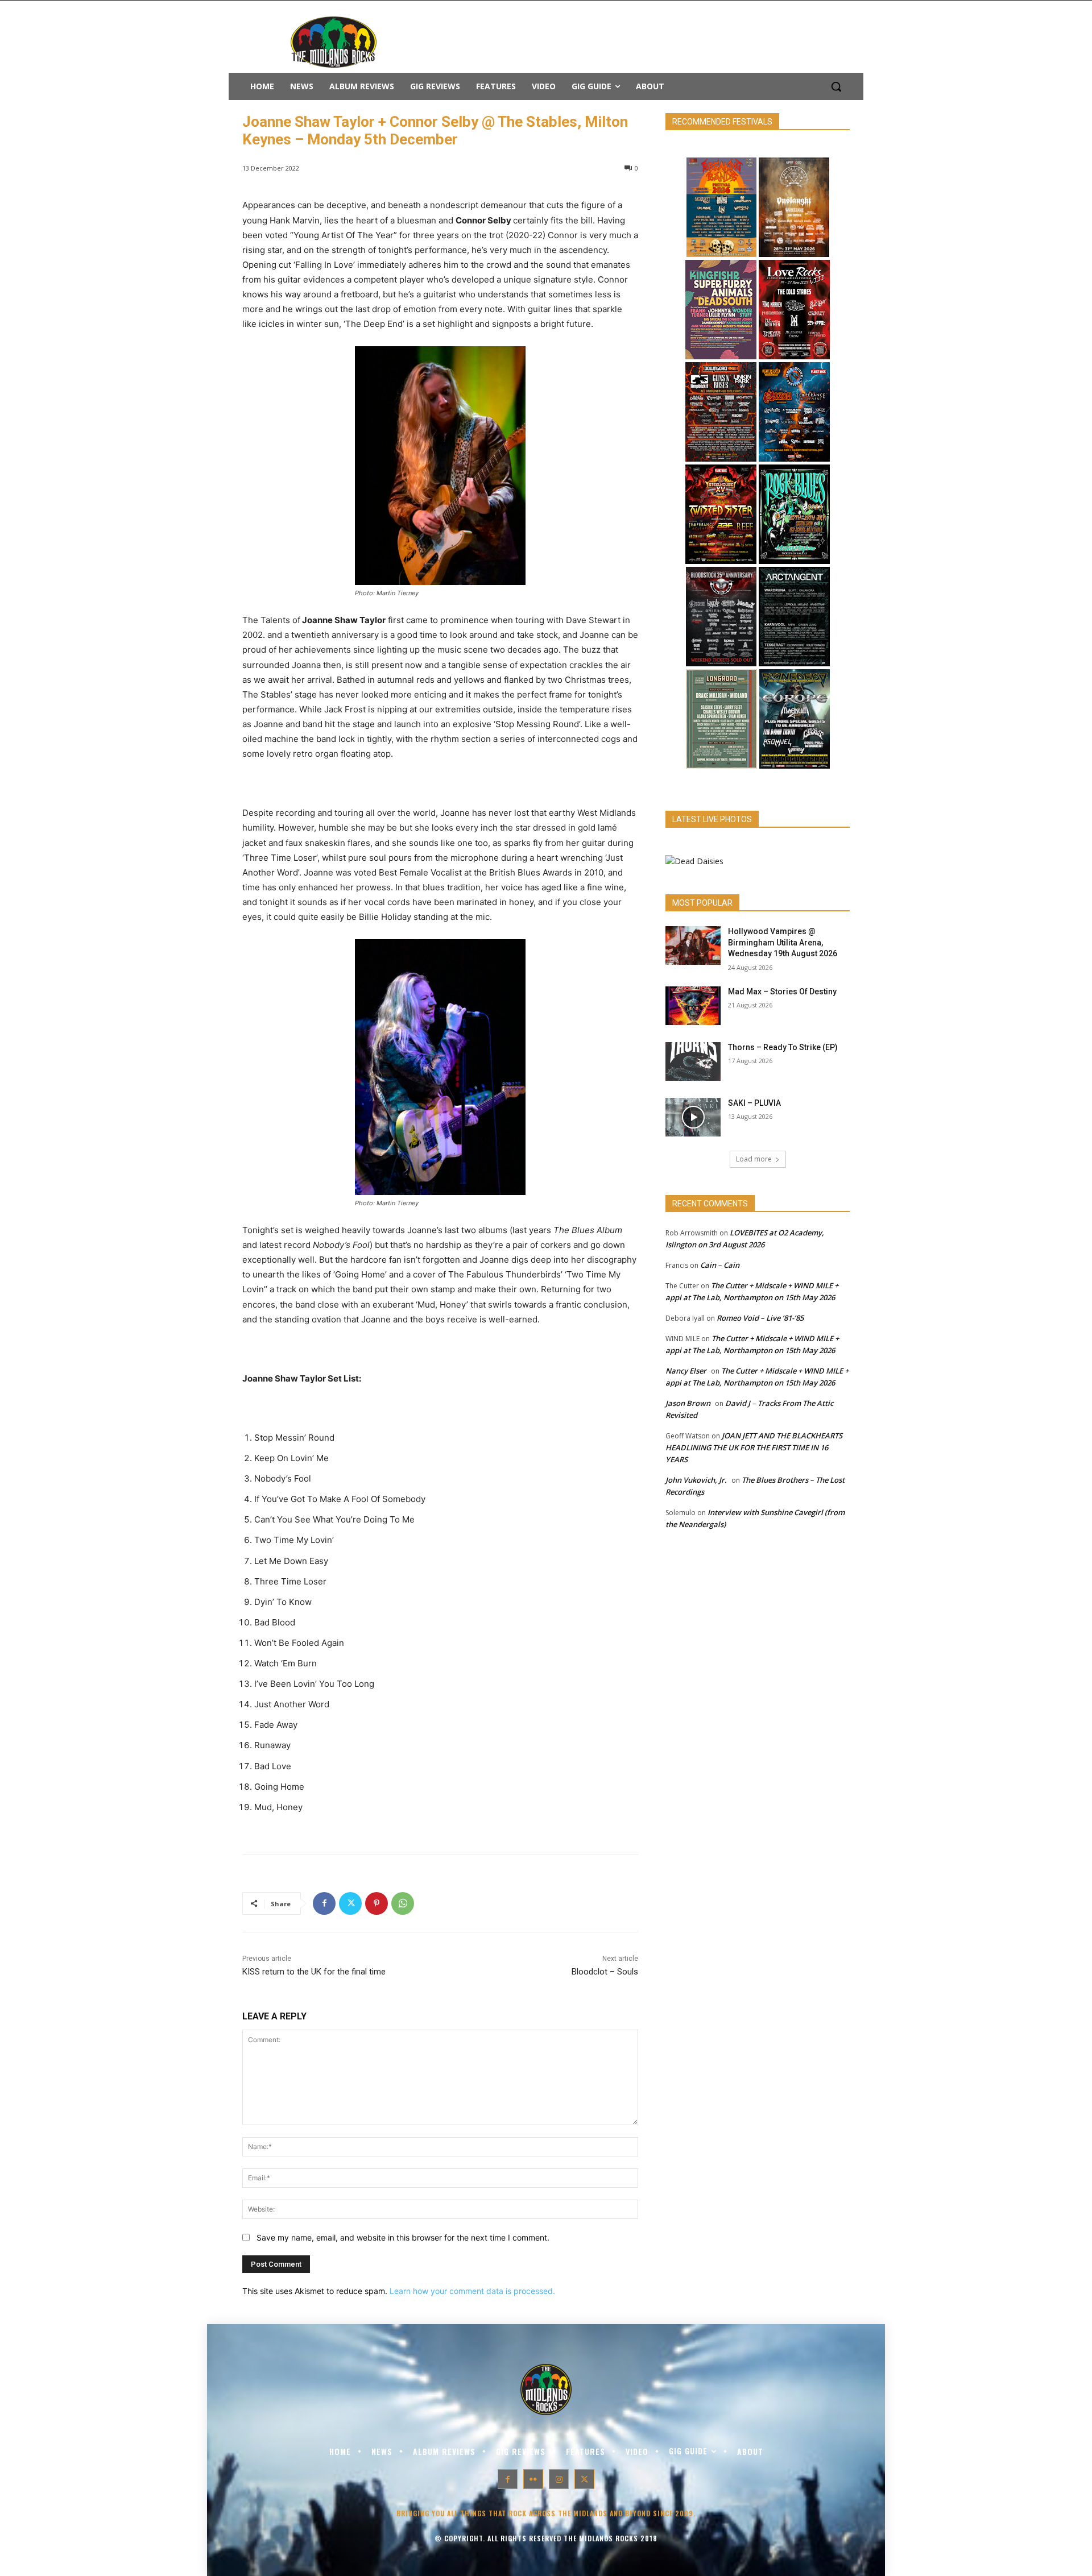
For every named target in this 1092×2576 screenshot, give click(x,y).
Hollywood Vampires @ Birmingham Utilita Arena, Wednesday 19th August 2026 (783, 942)
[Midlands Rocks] (694, 861)
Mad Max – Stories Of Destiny (782, 992)
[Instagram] (559, 2479)
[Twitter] (350, 1903)
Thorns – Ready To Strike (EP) (783, 1047)
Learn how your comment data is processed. (472, 2291)
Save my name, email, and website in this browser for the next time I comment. (403, 2237)
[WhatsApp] (403, 1903)
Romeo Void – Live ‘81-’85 (760, 1318)
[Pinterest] (377, 1903)
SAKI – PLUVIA (754, 1103)
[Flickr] (533, 2479)
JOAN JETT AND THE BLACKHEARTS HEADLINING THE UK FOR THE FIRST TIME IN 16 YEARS (754, 1447)
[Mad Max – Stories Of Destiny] (693, 1006)
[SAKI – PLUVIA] (693, 1117)
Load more (754, 1159)
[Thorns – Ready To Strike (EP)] (693, 1061)
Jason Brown (688, 1403)
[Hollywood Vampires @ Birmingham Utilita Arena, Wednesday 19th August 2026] (693, 945)
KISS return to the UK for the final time (314, 1972)
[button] (836, 86)
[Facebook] (324, 1903)
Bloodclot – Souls (605, 1972)
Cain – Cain (720, 1265)
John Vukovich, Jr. (696, 1480)
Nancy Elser (686, 1371)
